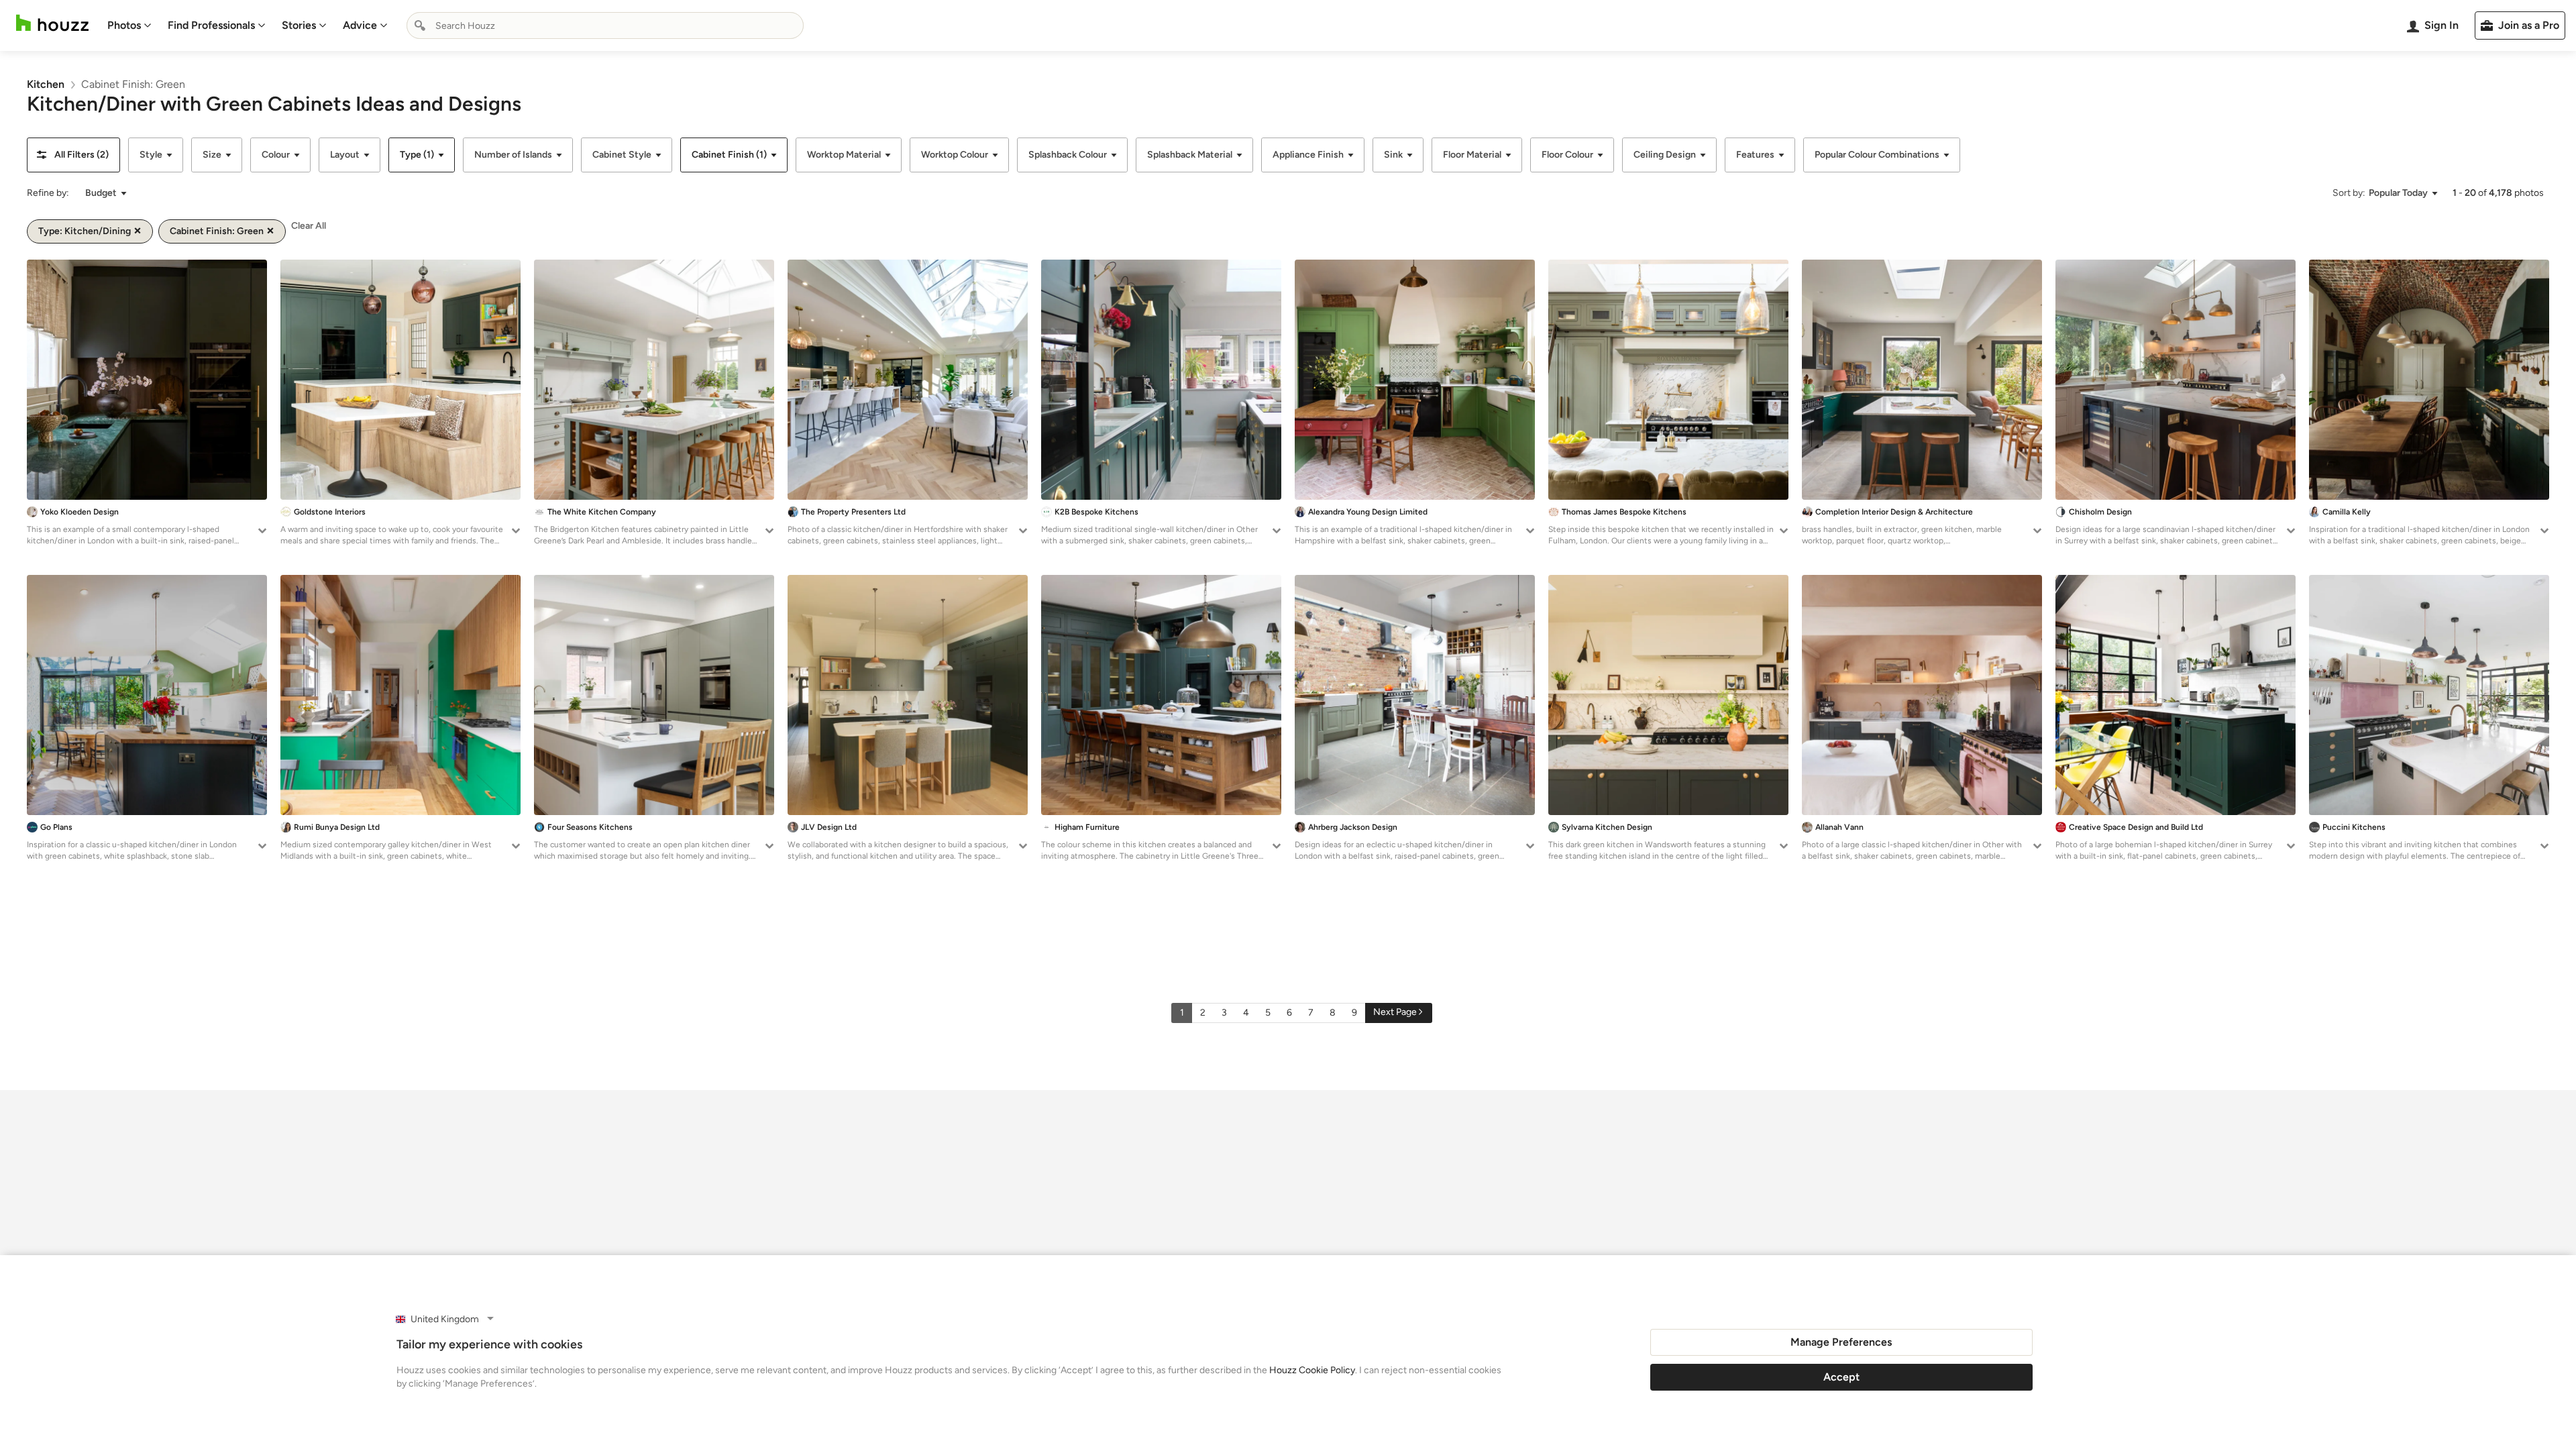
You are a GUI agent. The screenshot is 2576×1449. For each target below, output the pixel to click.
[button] (73, 155)
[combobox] (605, 25)
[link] (46, 84)
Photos (124, 25)
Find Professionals (211, 25)
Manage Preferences (1841, 1342)
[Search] (420, 25)
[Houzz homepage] (52, 23)
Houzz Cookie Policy (1312, 1370)
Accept (1841, 1377)
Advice (360, 25)
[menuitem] (129, 25)
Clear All (309, 226)
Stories (299, 25)
